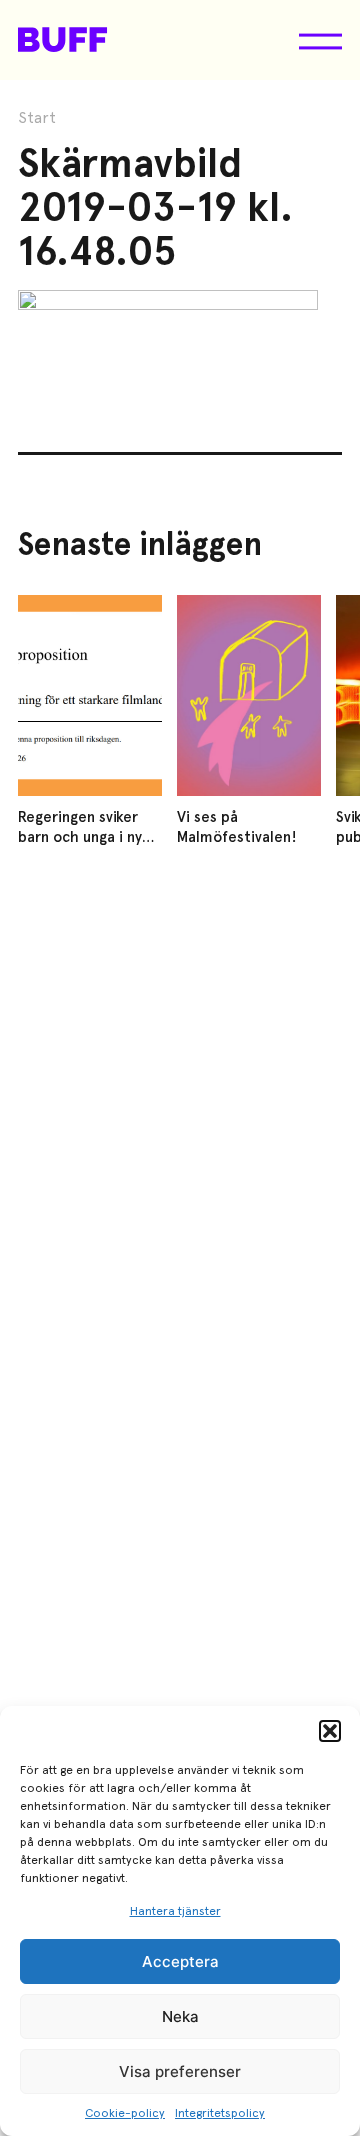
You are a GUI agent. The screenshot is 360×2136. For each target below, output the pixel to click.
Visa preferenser (180, 2071)
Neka (180, 2016)
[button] (330, 1731)
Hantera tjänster (175, 1911)
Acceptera (180, 1961)
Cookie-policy (125, 2113)
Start (37, 118)
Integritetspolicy (220, 2113)
